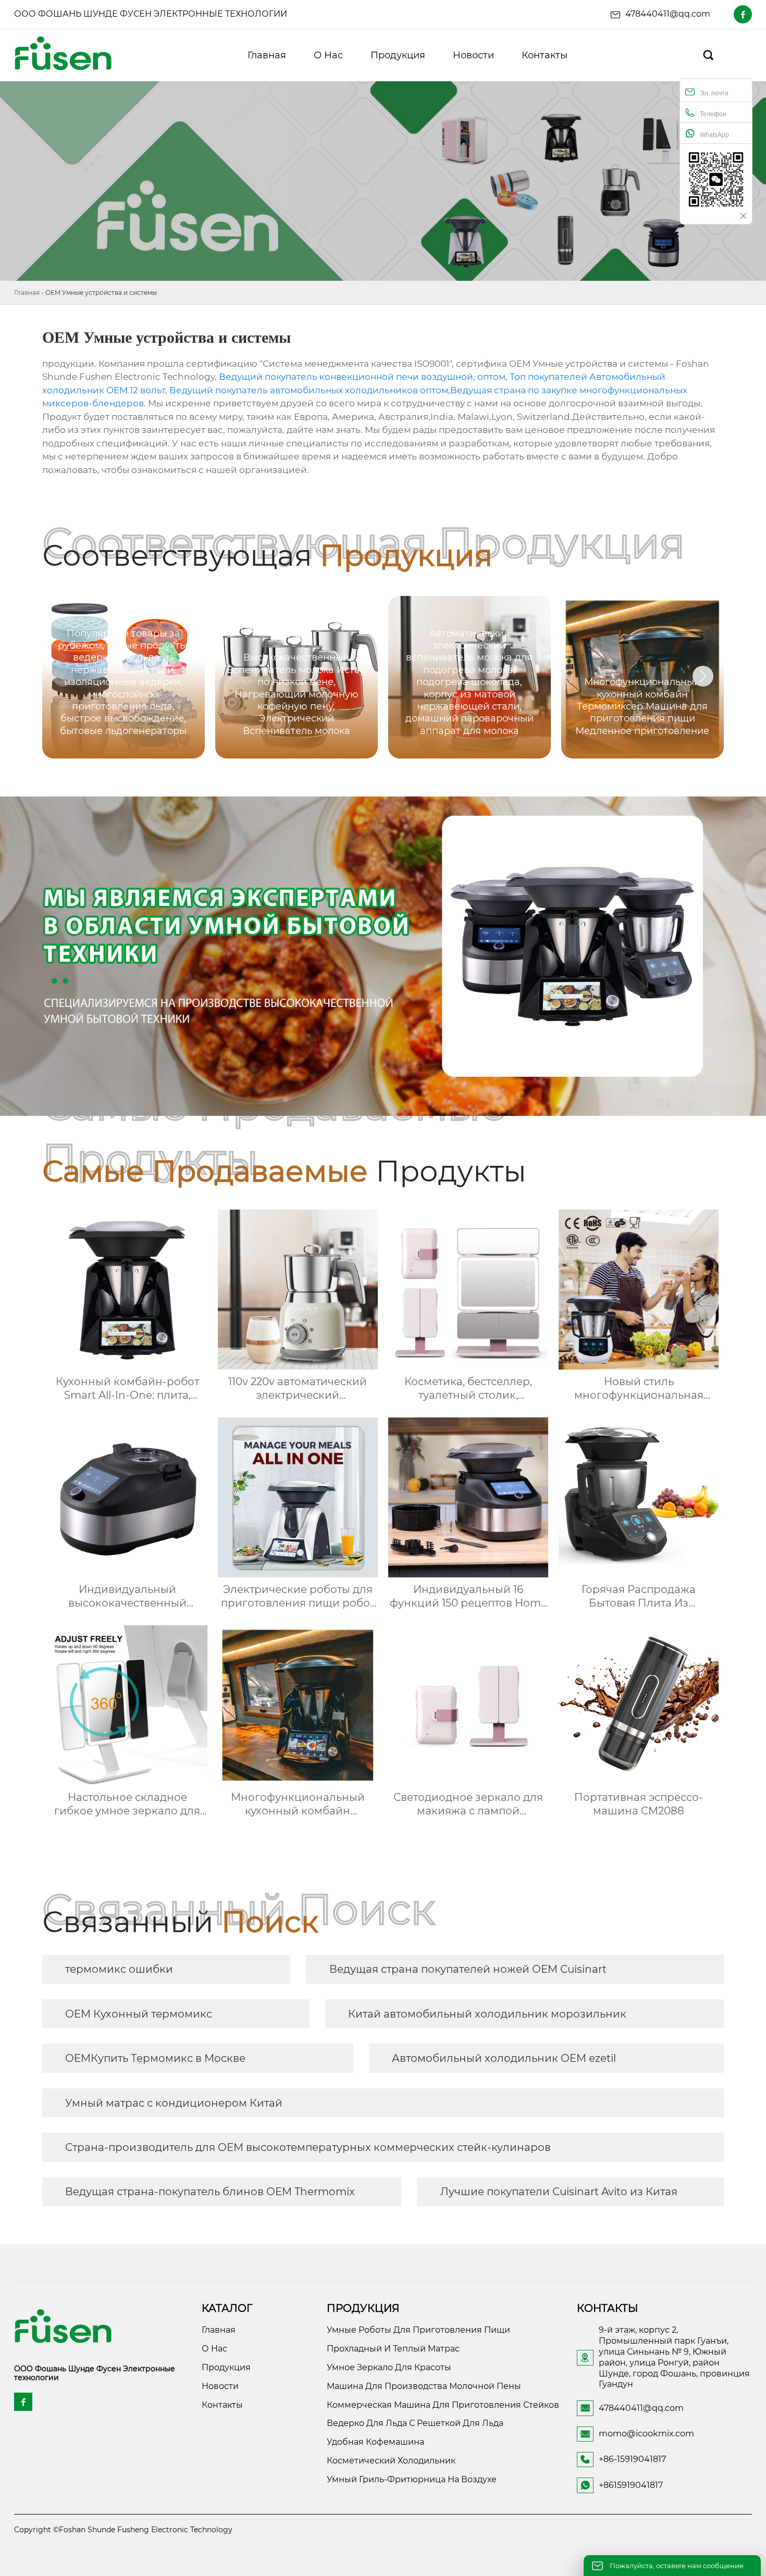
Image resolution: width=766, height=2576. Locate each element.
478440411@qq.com (668, 14)
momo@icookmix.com (646, 2434)
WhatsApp (714, 135)
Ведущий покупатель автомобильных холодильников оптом (309, 390)
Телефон (713, 114)
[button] (703, 676)
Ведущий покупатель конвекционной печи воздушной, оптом (362, 377)
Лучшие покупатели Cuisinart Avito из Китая (559, 2192)
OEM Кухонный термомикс (139, 2014)
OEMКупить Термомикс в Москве (155, 2058)
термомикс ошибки (119, 1969)
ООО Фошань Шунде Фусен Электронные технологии (151, 14)
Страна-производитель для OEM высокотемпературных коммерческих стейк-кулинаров (308, 2147)
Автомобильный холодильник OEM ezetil (504, 2058)
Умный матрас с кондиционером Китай (174, 2103)
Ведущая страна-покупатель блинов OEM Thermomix (210, 2192)
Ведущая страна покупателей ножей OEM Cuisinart (468, 1969)
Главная (27, 293)
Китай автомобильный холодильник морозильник (487, 2014)
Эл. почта (714, 93)
